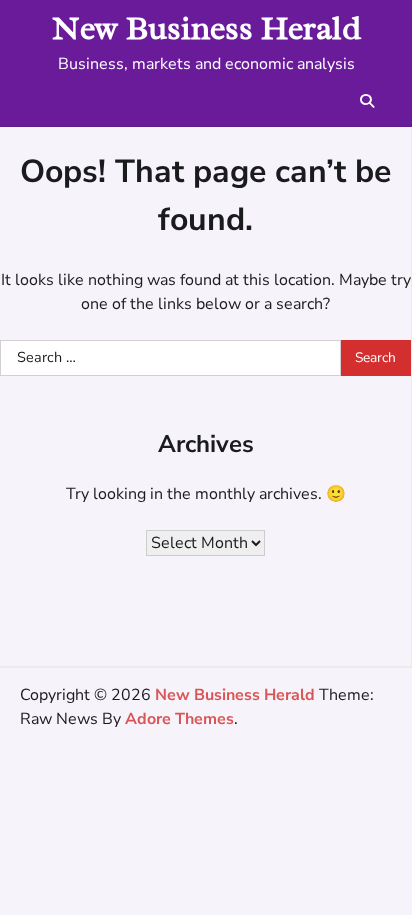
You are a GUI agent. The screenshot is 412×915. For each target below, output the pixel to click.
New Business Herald (206, 28)
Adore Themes (179, 719)
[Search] (367, 101)
